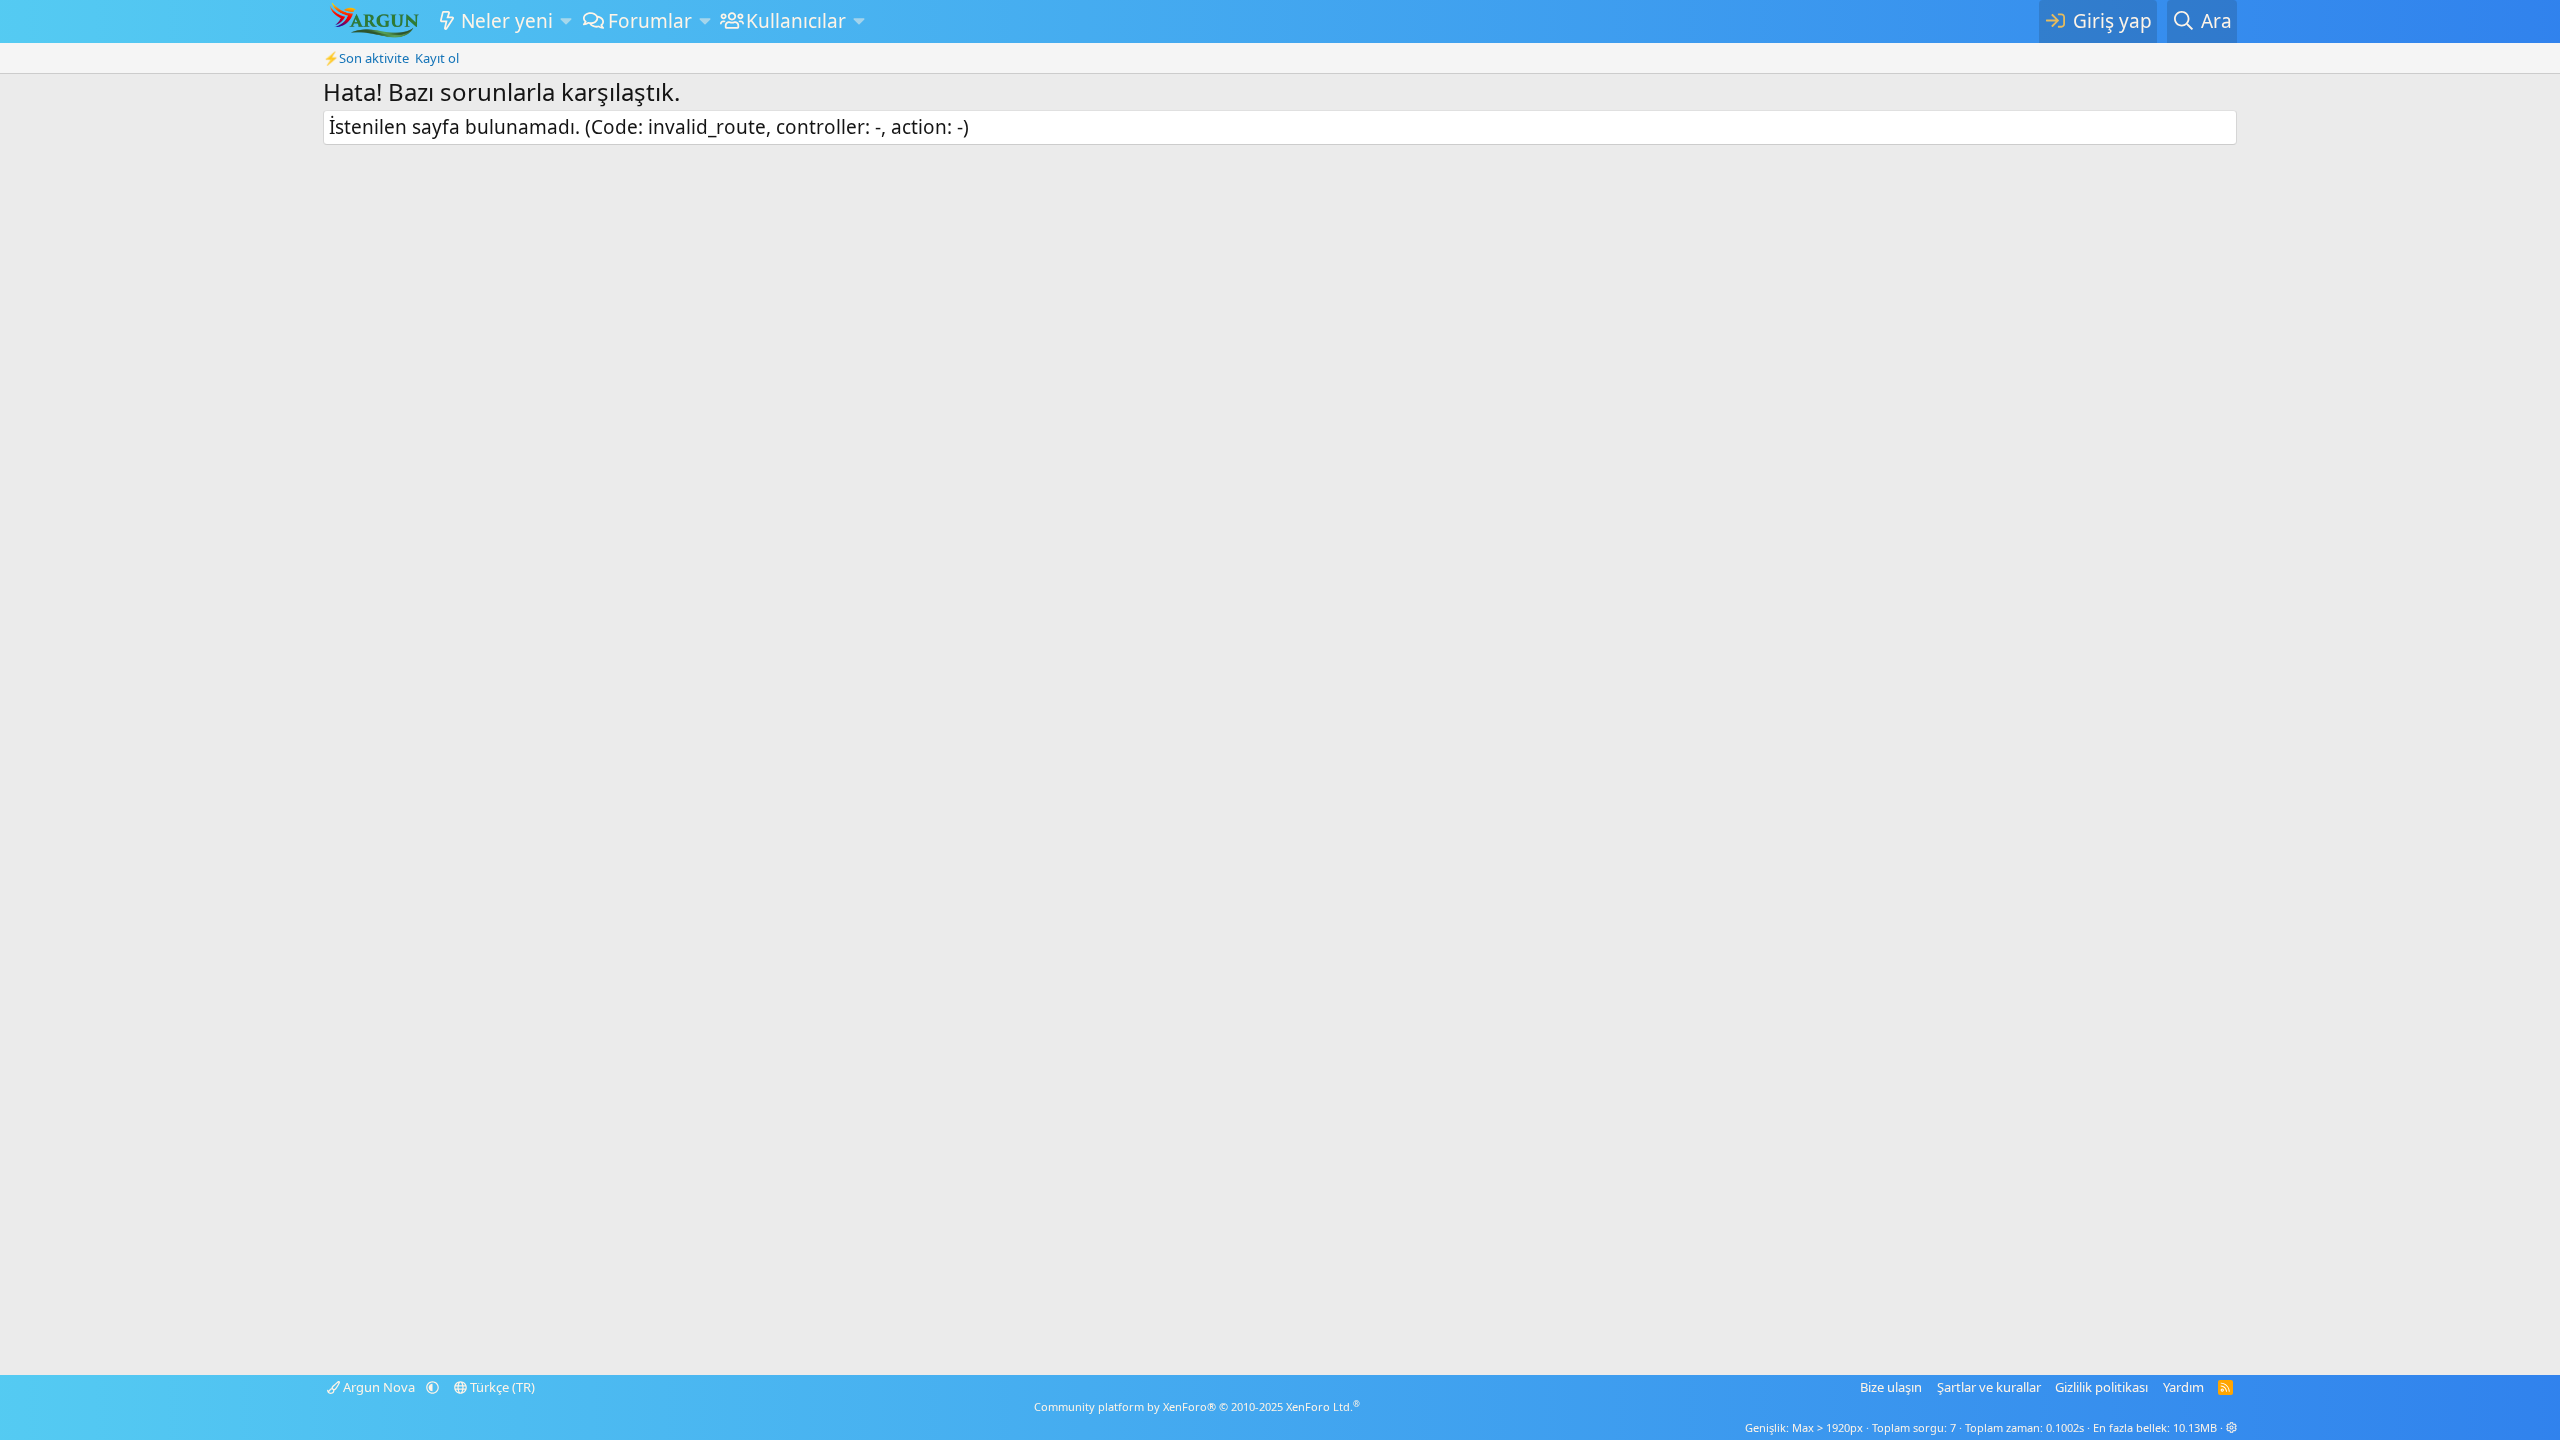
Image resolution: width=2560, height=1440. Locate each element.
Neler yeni (507, 21)
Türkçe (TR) (501, 1387)
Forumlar (650, 21)
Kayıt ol (437, 58)
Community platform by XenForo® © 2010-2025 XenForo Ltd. (1197, 1406)
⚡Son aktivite (366, 58)
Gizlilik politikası (2101, 1387)
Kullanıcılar (796, 21)
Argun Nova (379, 1387)
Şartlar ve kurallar (1989, 1387)
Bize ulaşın (1891, 1387)
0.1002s (2065, 1427)
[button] (565, 21)
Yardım (2183, 1387)
